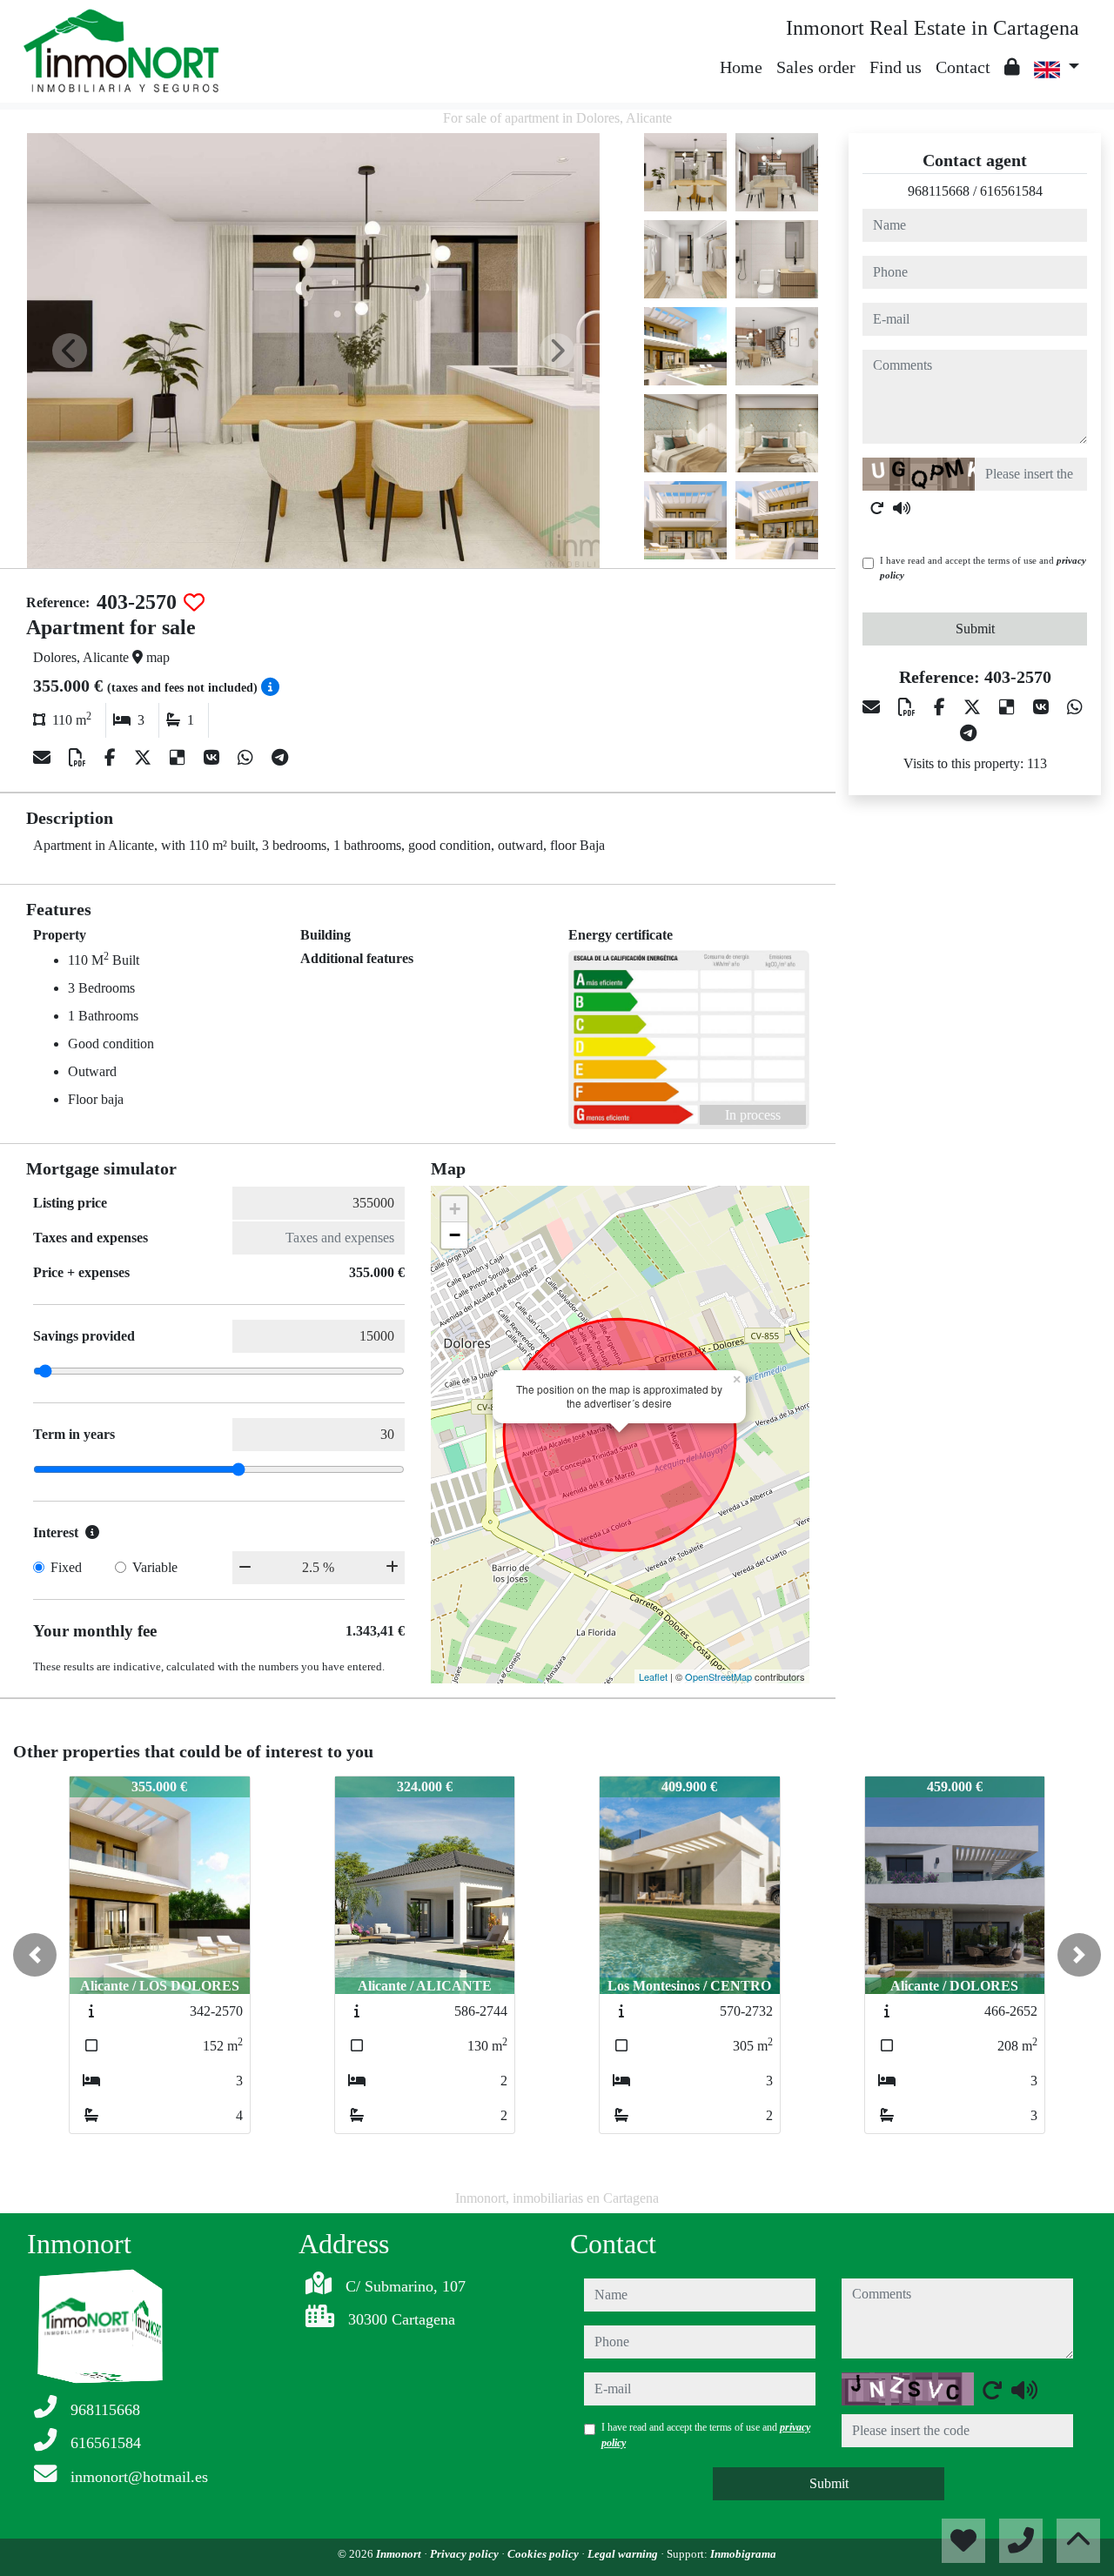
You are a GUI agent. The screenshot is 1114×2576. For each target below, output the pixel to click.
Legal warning (624, 2554)
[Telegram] (280, 758)
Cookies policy (544, 2554)
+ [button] (455, 1209)
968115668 (939, 191)
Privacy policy (466, 2554)
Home (741, 67)
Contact (963, 67)
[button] (35, 1955)
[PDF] (80, 758)
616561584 (1011, 191)
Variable (155, 1567)
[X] (145, 758)
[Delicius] (180, 758)
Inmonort (400, 2554)
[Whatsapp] (248, 758)
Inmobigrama (743, 2554)
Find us (896, 67)
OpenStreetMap (718, 1676)
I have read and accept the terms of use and (983, 568)
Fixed (66, 1567)
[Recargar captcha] (877, 508)
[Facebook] (112, 758)
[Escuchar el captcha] (902, 508)
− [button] (455, 1235)
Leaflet (653, 1676)
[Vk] (214, 758)
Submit (975, 629)
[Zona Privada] (1012, 67)
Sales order (816, 67)
